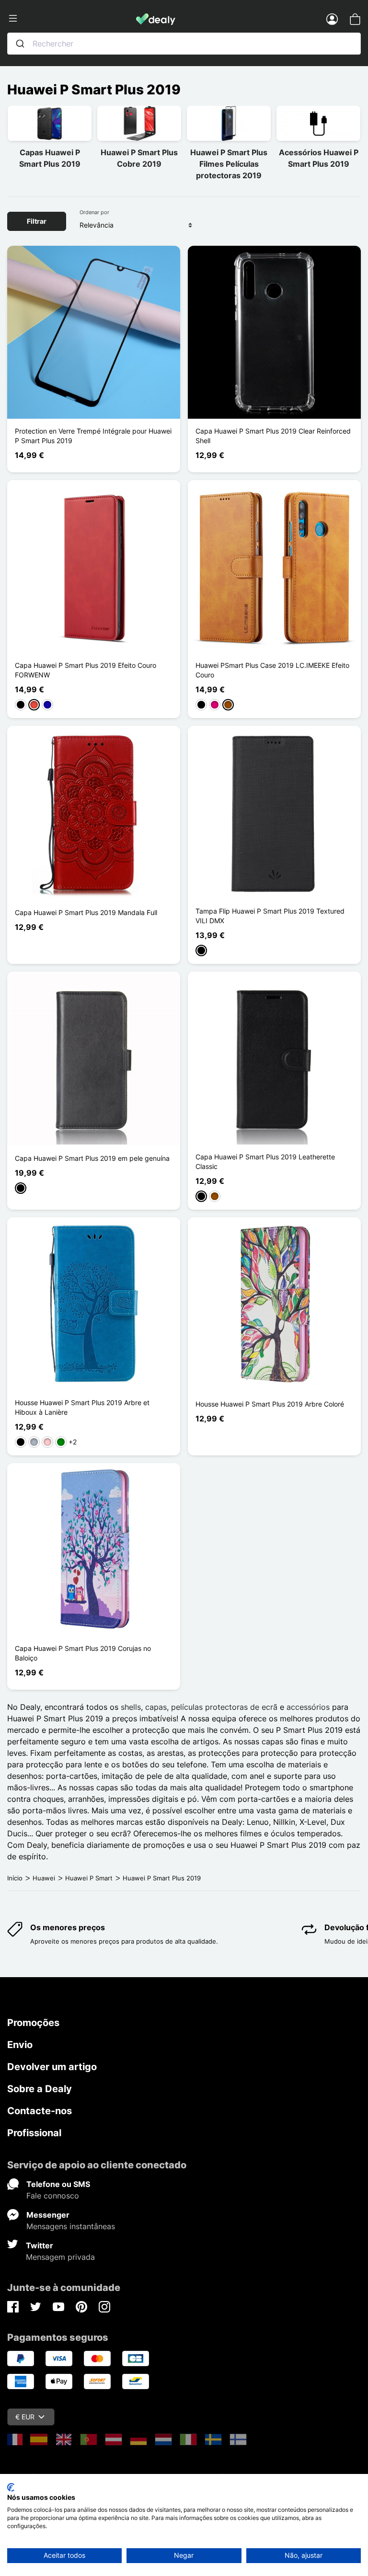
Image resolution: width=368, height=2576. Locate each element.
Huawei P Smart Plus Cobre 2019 (139, 158)
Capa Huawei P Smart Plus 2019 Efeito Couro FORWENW (86, 670)
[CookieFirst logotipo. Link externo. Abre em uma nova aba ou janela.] (11, 2487)
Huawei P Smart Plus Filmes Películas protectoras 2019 (229, 164)
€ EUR (25, 2417)
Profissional (34, 2133)
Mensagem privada (60, 2257)
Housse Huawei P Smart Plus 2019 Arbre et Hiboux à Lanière (82, 1407)
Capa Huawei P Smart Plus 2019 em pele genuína (92, 1158)
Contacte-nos (40, 2111)
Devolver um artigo (52, 2067)
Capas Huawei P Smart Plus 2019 (50, 158)
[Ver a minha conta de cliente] (332, 19)
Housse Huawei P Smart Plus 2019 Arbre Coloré (270, 1404)
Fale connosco (53, 2196)
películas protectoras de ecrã (224, 1707)
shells (131, 1707)
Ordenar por (94, 212)
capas (156, 1707)
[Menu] (72, 19)
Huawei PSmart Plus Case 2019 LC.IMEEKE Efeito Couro (272, 670)
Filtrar (37, 221)
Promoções (33, 2023)
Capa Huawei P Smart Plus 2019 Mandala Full (86, 912)
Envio (20, 2045)
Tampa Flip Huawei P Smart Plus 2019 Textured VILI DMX (270, 916)
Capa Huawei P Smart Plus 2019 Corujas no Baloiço (83, 1653)
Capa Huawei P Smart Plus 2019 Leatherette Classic (265, 1162)
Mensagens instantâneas (71, 2226)
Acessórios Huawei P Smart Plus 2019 (319, 158)
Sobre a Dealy (40, 2089)
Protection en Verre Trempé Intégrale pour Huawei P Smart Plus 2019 (93, 436)
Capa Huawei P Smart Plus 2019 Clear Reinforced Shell (273, 436)
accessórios (308, 1707)
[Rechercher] (20, 44)
